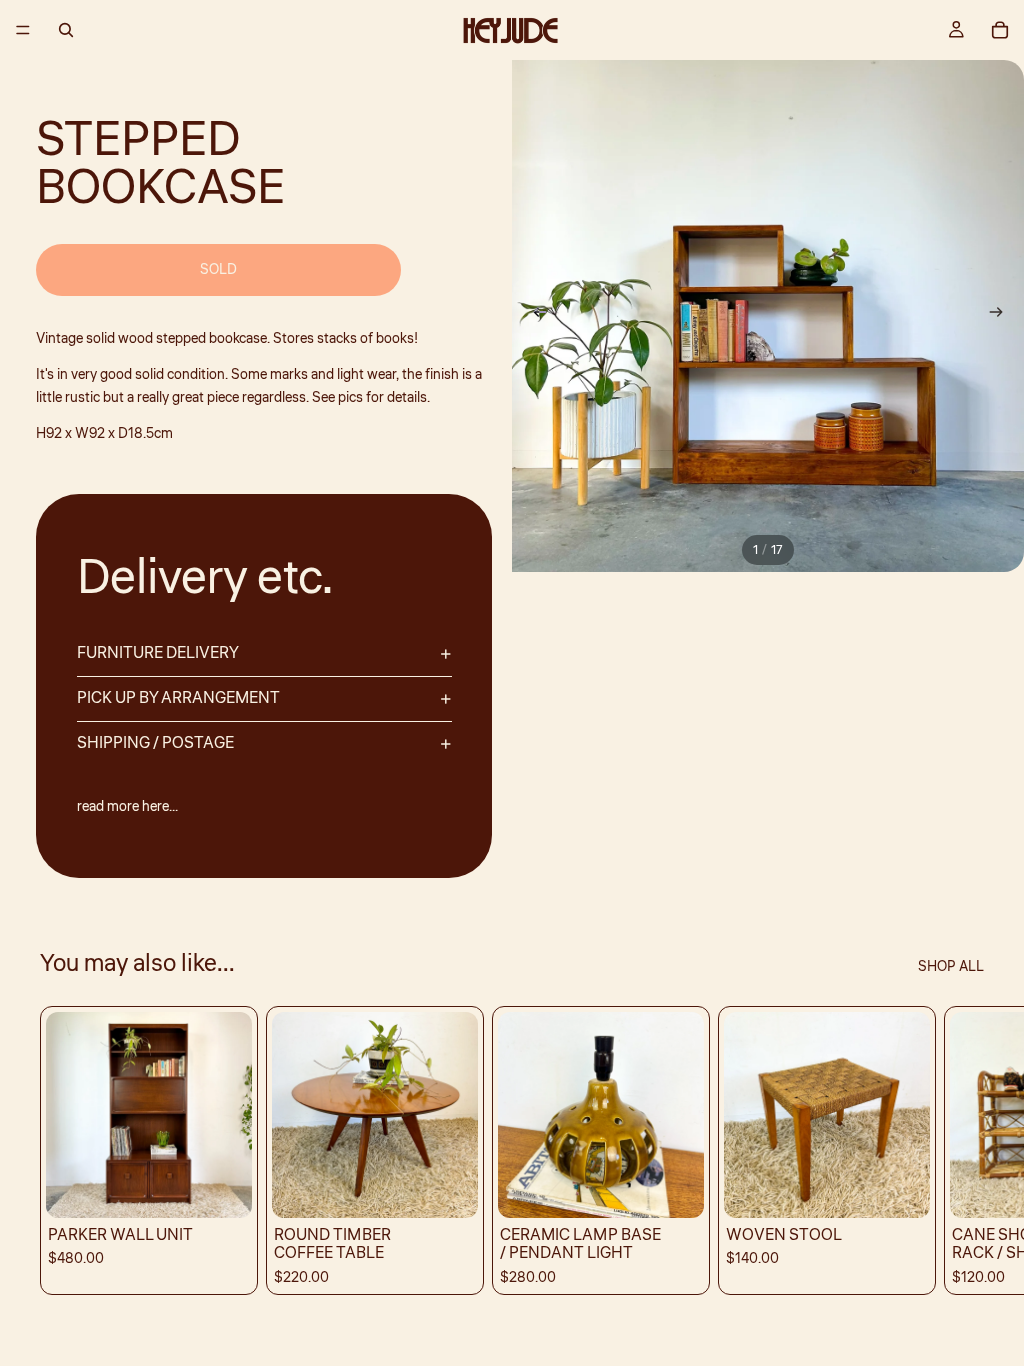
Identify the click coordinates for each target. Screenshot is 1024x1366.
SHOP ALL (951, 967)
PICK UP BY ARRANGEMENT (178, 698)
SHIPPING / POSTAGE (155, 743)
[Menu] (23, 30)
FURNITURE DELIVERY (158, 653)
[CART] (1000, 30)
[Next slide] (1002, 316)
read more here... (127, 807)
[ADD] (221, 1188)
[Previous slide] (534, 316)
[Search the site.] (66, 30)
